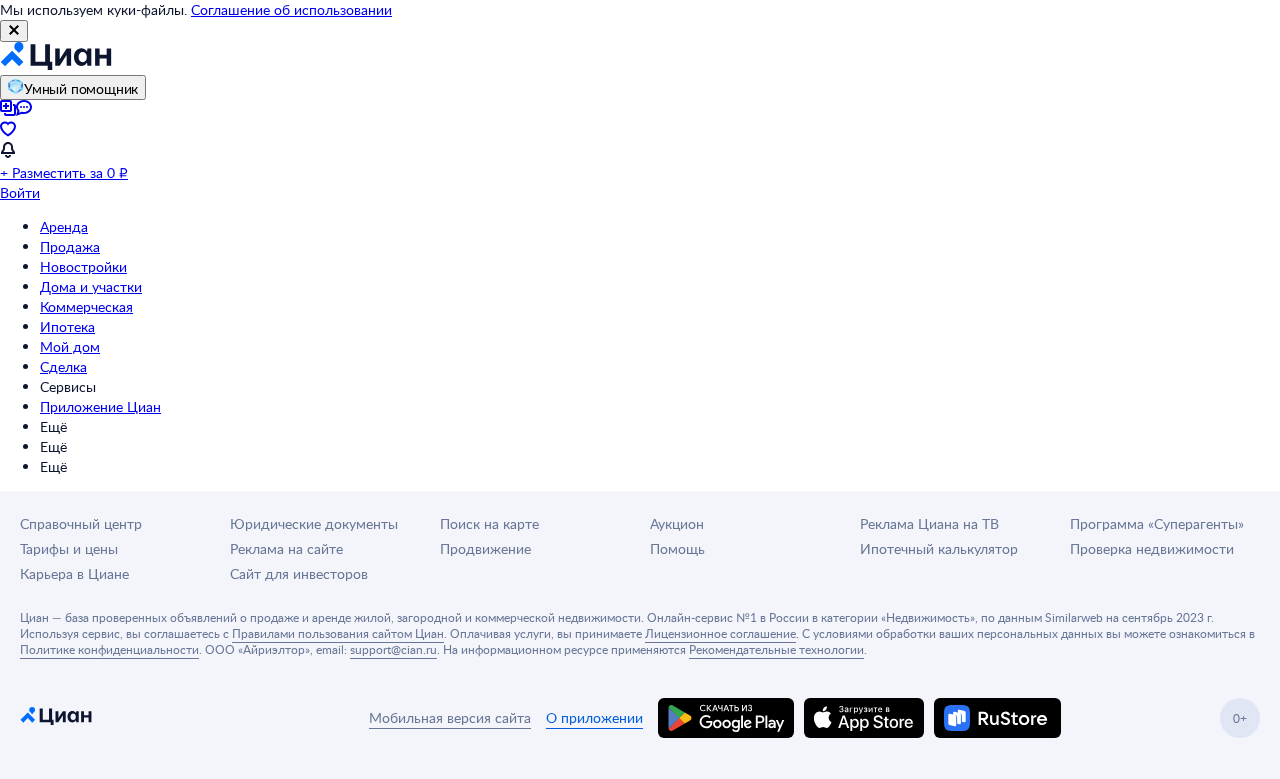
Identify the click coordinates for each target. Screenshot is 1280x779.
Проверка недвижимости (1152, 548)
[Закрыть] (14, 31)
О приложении (594, 717)
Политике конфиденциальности (109, 649)
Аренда (64, 226)
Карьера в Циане (74, 573)
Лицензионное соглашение (720, 633)
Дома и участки (91, 286)
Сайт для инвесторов (299, 573)
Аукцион (677, 523)
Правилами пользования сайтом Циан (338, 633)
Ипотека (67, 326)
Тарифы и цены (69, 548)
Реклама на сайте (286, 548)
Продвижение (485, 548)
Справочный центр (81, 523)
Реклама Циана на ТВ (929, 523)
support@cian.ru (393, 649)
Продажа (70, 246)
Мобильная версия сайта (450, 717)
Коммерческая (86, 306)
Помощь (677, 548)
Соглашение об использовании (291, 9)
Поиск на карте (489, 523)
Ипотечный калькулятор (939, 548)
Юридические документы (314, 523)
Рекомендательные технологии (776, 649)
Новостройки (83, 266)
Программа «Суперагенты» (1157, 523)
